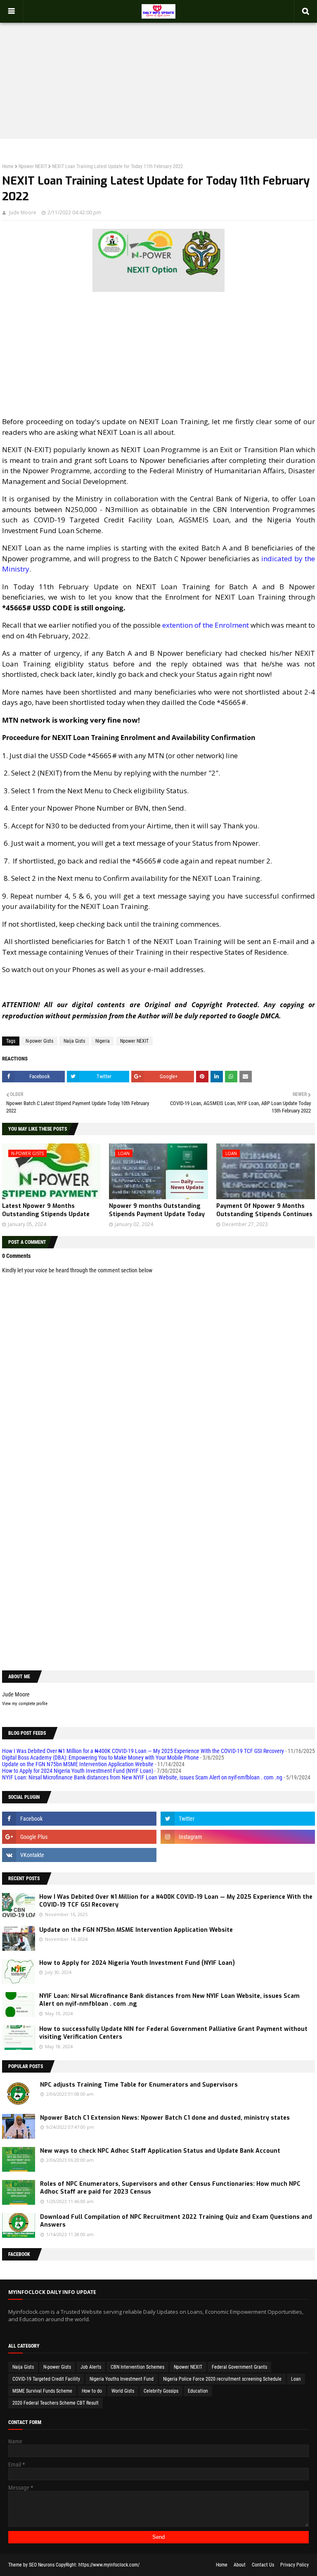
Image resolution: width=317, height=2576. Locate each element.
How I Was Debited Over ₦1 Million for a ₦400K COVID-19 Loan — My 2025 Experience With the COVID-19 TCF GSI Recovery (143, 1751)
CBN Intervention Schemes (137, 2367)
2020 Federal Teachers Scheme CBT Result (56, 2403)
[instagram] (238, 1837)
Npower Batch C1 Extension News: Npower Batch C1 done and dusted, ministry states (165, 2118)
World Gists (123, 2391)
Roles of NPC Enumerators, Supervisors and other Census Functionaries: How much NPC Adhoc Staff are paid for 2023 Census (170, 2188)
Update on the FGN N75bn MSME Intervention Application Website (78, 1764)
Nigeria (103, 1041)
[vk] (79, 1855)
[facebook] (79, 1819)
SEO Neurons (42, 2565)
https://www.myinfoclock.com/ (109, 2565)
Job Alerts (91, 2367)
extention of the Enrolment (206, 625)
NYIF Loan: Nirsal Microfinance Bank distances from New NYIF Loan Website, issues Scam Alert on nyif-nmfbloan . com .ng (142, 1777)
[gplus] (79, 1837)
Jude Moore (23, 212)
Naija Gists (74, 1041)
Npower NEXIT (33, 166)
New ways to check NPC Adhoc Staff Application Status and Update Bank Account (160, 2151)
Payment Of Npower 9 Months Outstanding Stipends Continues (264, 1210)
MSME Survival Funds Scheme (42, 2391)
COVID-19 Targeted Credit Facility (46, 2379)
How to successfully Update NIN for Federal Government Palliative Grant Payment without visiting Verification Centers (173, 2033)
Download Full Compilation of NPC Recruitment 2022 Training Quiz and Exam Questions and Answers (176, 2221)
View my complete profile (25, 1704)
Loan (296, 2379)
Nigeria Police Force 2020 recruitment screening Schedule (222, 2379)
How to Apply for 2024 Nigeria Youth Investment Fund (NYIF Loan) (78, 1771)
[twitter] (238, 1819)
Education (198, 2391)
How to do (92, 2391)
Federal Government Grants (239, 2367)
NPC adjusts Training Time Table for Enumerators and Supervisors (139, 2085)
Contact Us (263, 2565)
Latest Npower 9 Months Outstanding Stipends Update (46, 1210)
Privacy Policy (295, 2565)
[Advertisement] (158, 73)
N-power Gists (39, 1041)
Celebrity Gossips (161, 2391)
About (240, 2565)
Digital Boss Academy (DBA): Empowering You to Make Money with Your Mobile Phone (101, 1758)
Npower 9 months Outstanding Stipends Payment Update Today (157, 1210)
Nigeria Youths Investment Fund (122, 2379)
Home (8, 166)
